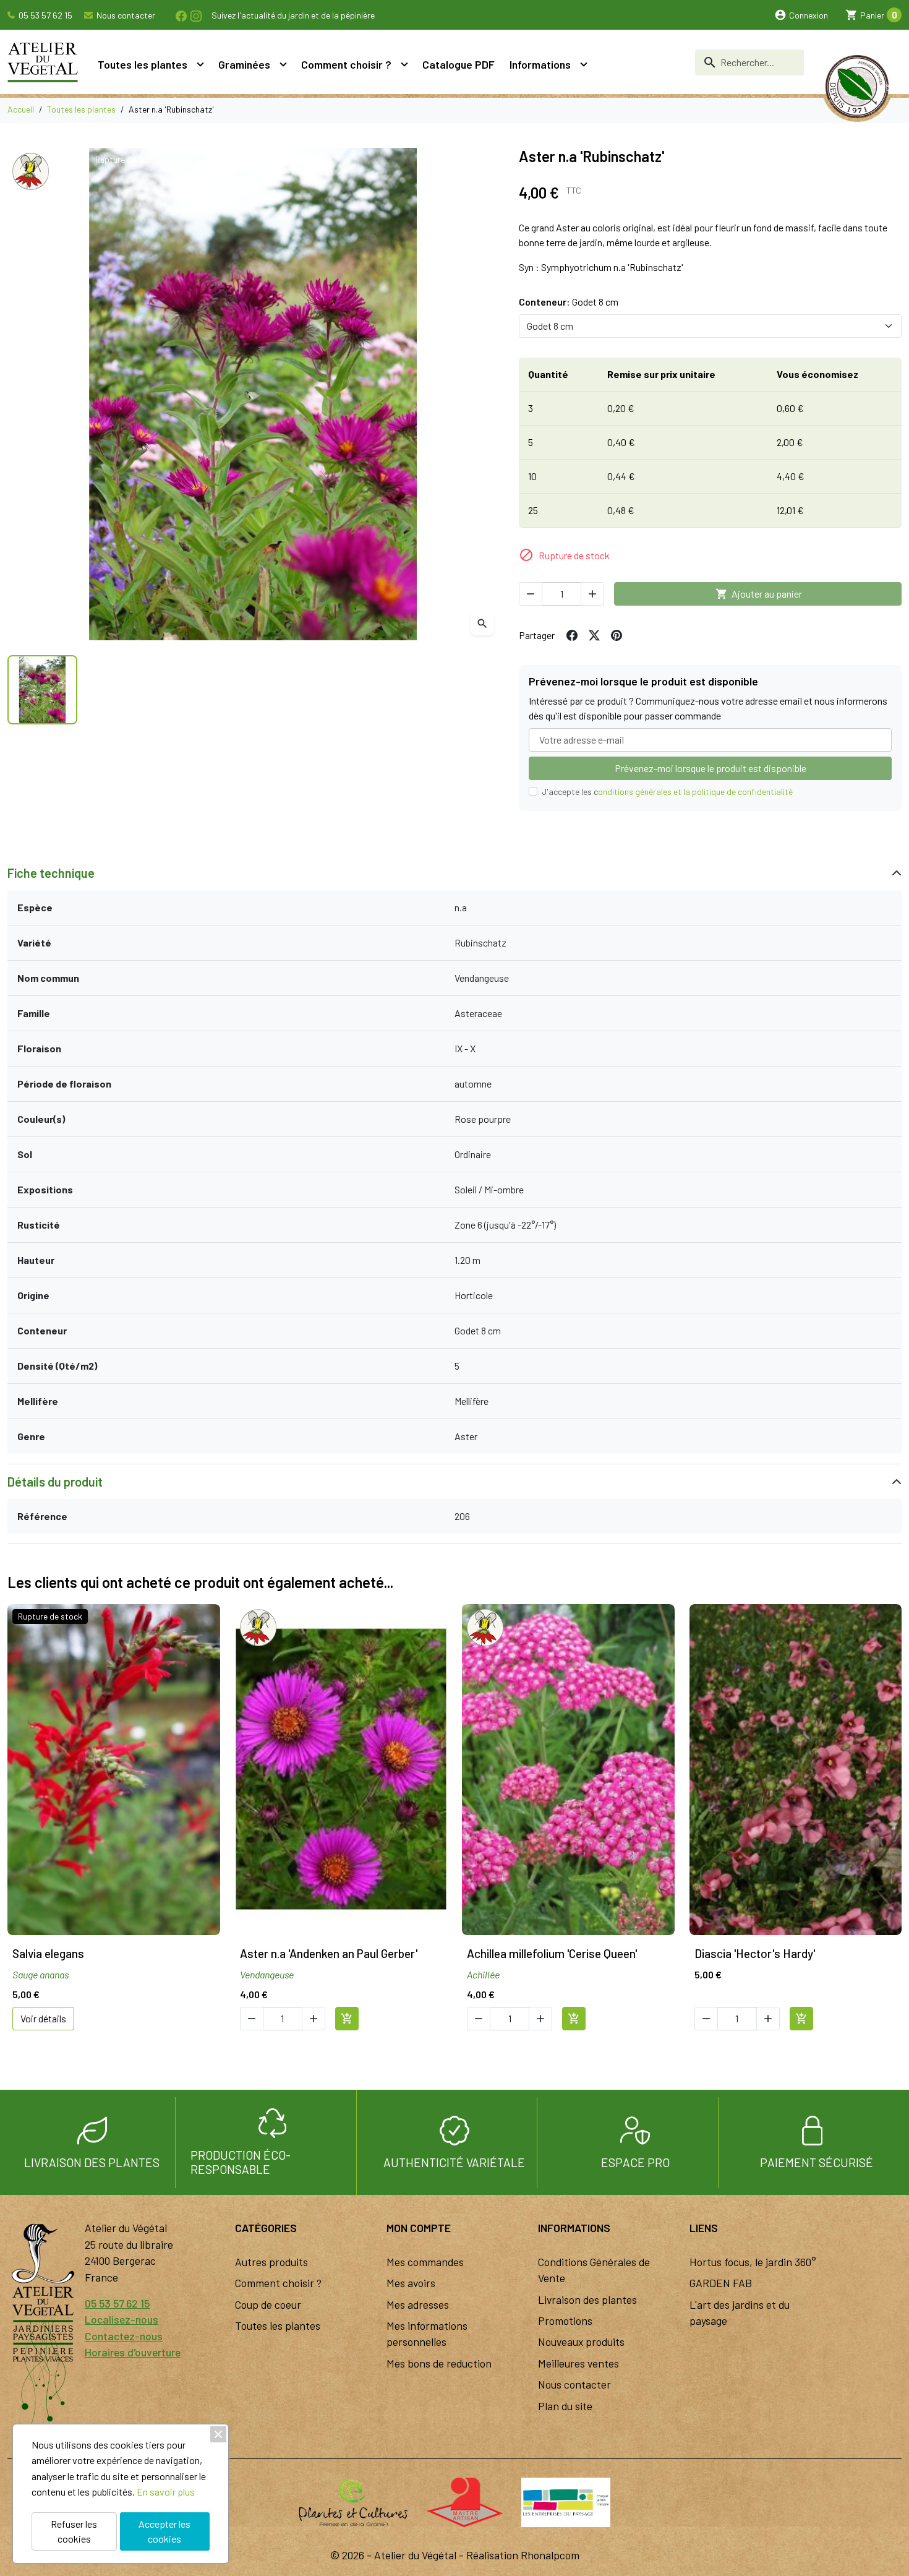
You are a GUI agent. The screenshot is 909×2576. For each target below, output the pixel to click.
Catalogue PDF (459, 64)
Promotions (565, 2321)
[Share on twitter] (594, 635)
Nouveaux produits (581, 2342)
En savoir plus (166, 2492)
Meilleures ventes (578, 2363)
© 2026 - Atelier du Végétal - (398, 2555)
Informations (540, 64)
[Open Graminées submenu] (283, 64)
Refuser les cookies (74, 2531)
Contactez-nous (124, 2336)
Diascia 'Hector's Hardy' (755, 1953)
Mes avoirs (411, 2283)
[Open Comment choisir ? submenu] (404, 64)
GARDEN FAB (721, 2283)
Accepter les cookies (164, 2531)
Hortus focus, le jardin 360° (753, 2262)
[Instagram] (195, 15)
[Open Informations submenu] (584, 64)
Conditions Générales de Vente (594, 2270)
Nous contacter (125, 15)
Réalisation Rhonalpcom (523, 2555)
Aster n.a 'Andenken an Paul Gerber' (329, 1953)
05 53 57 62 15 (45, 15)
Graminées (244, 64)
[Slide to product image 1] (42, 690)
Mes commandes (425, 2262)
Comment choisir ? (346, 64)
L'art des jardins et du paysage (740, 2312)
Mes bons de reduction (439, 2363)
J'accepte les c (667, 792)
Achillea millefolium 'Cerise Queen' (552, 1953)
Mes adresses (418, 2304)
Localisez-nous (122, 2319)
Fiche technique (51, 873)
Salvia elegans (48, 1953)
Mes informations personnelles (427, 2333)
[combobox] (749, 62)
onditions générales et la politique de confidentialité (695, 792)
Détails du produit (55, 1482)
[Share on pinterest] (617, 635)
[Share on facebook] (572, 635)
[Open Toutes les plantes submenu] (200, 64)
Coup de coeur (268, 2304)
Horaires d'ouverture (133, 2352)
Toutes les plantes (143, 64)
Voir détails (43, 2018)
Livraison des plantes (587, 2299)
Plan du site (565, 2406)
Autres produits (271, 2262)
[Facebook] (181, 15)
